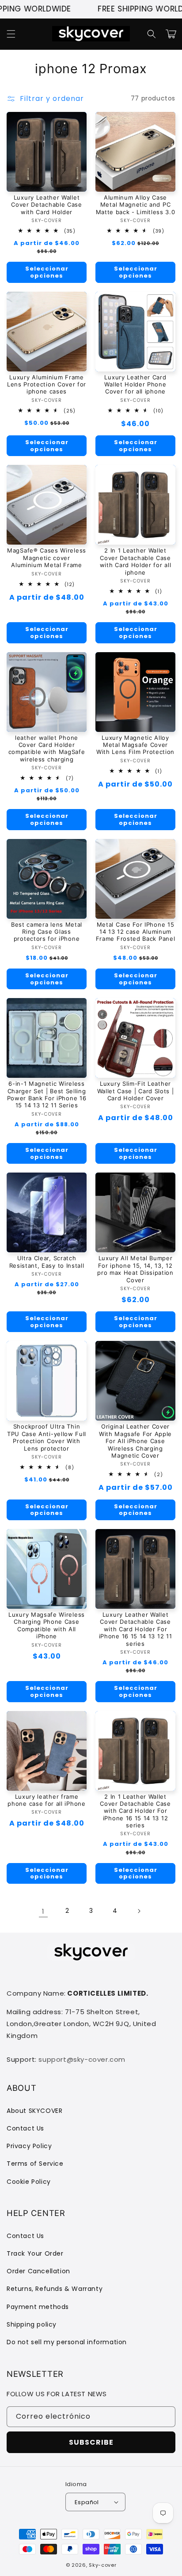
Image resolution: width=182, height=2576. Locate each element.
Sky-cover (102, 2565)
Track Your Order (35, 2253)
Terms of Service (35, 2164)
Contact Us (25, 2128)
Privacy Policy (29, 2146)
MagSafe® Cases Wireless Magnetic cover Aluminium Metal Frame (47, 558)
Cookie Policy (29, 2182)
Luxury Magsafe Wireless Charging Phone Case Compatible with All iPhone (47, 1625)
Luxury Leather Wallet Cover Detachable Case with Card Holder (47, 205)
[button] (11, 34)
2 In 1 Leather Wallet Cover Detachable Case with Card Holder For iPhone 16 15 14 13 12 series (135, 1811)
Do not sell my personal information (67, 2342)
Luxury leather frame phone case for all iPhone (46, 1800)
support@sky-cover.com (82, 2059)
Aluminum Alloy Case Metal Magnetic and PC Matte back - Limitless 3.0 (136, 205)
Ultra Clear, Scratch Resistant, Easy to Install (47, 1262)
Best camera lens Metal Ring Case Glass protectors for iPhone (47, 932)
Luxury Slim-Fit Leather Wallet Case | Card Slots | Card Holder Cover (136, 1091)
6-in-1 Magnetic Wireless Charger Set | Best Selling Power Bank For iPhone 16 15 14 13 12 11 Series (47, 1094)
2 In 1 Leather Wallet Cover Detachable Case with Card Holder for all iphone (136, 561)
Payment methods (38, 2307)
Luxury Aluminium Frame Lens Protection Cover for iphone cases (47, 384)
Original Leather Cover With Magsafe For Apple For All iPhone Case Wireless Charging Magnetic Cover (135, 1441)
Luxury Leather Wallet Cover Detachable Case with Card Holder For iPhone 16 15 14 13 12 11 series (136, 1629)
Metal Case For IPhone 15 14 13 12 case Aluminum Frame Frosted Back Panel (136, 932)
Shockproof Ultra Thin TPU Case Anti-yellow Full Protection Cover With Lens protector (47, 1437)
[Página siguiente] (139, 1911)
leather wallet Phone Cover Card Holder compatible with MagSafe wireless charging (47, 748)
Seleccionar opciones (47, 272)
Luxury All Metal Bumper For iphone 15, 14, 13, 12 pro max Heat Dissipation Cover (135, 1269)
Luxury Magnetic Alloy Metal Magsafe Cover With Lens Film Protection (135, 745)
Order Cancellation (38, 2271)
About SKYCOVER (34, 2111)
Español (87, 2502)
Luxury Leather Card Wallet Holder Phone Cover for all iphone (135, 384)
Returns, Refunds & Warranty (55, 2289)
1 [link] (43, 1911)
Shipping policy (32, 2324)
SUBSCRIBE (91, 2442)
